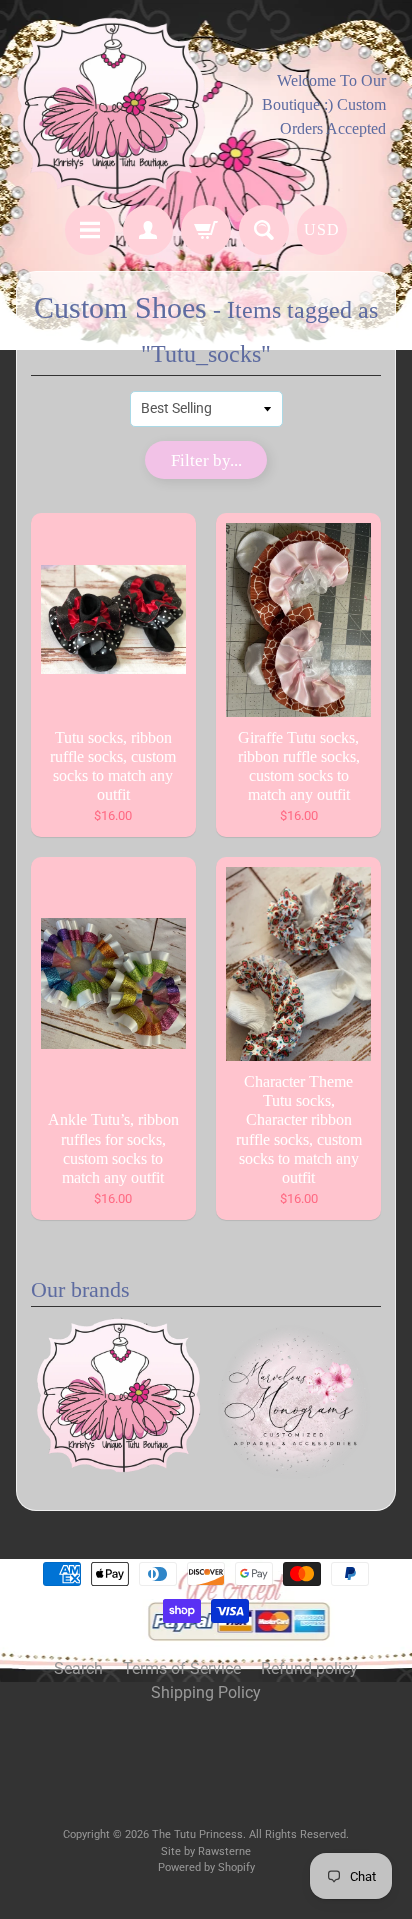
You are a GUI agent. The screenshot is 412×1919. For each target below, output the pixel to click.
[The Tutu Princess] (111, 105)
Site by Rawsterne (206, 1851)
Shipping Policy (206, 1692)
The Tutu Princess (197, 1834)
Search (78, 1668)
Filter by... (206, 460)
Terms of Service (182, 1668)
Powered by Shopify (206, 1867)
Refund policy (309, 1668)
